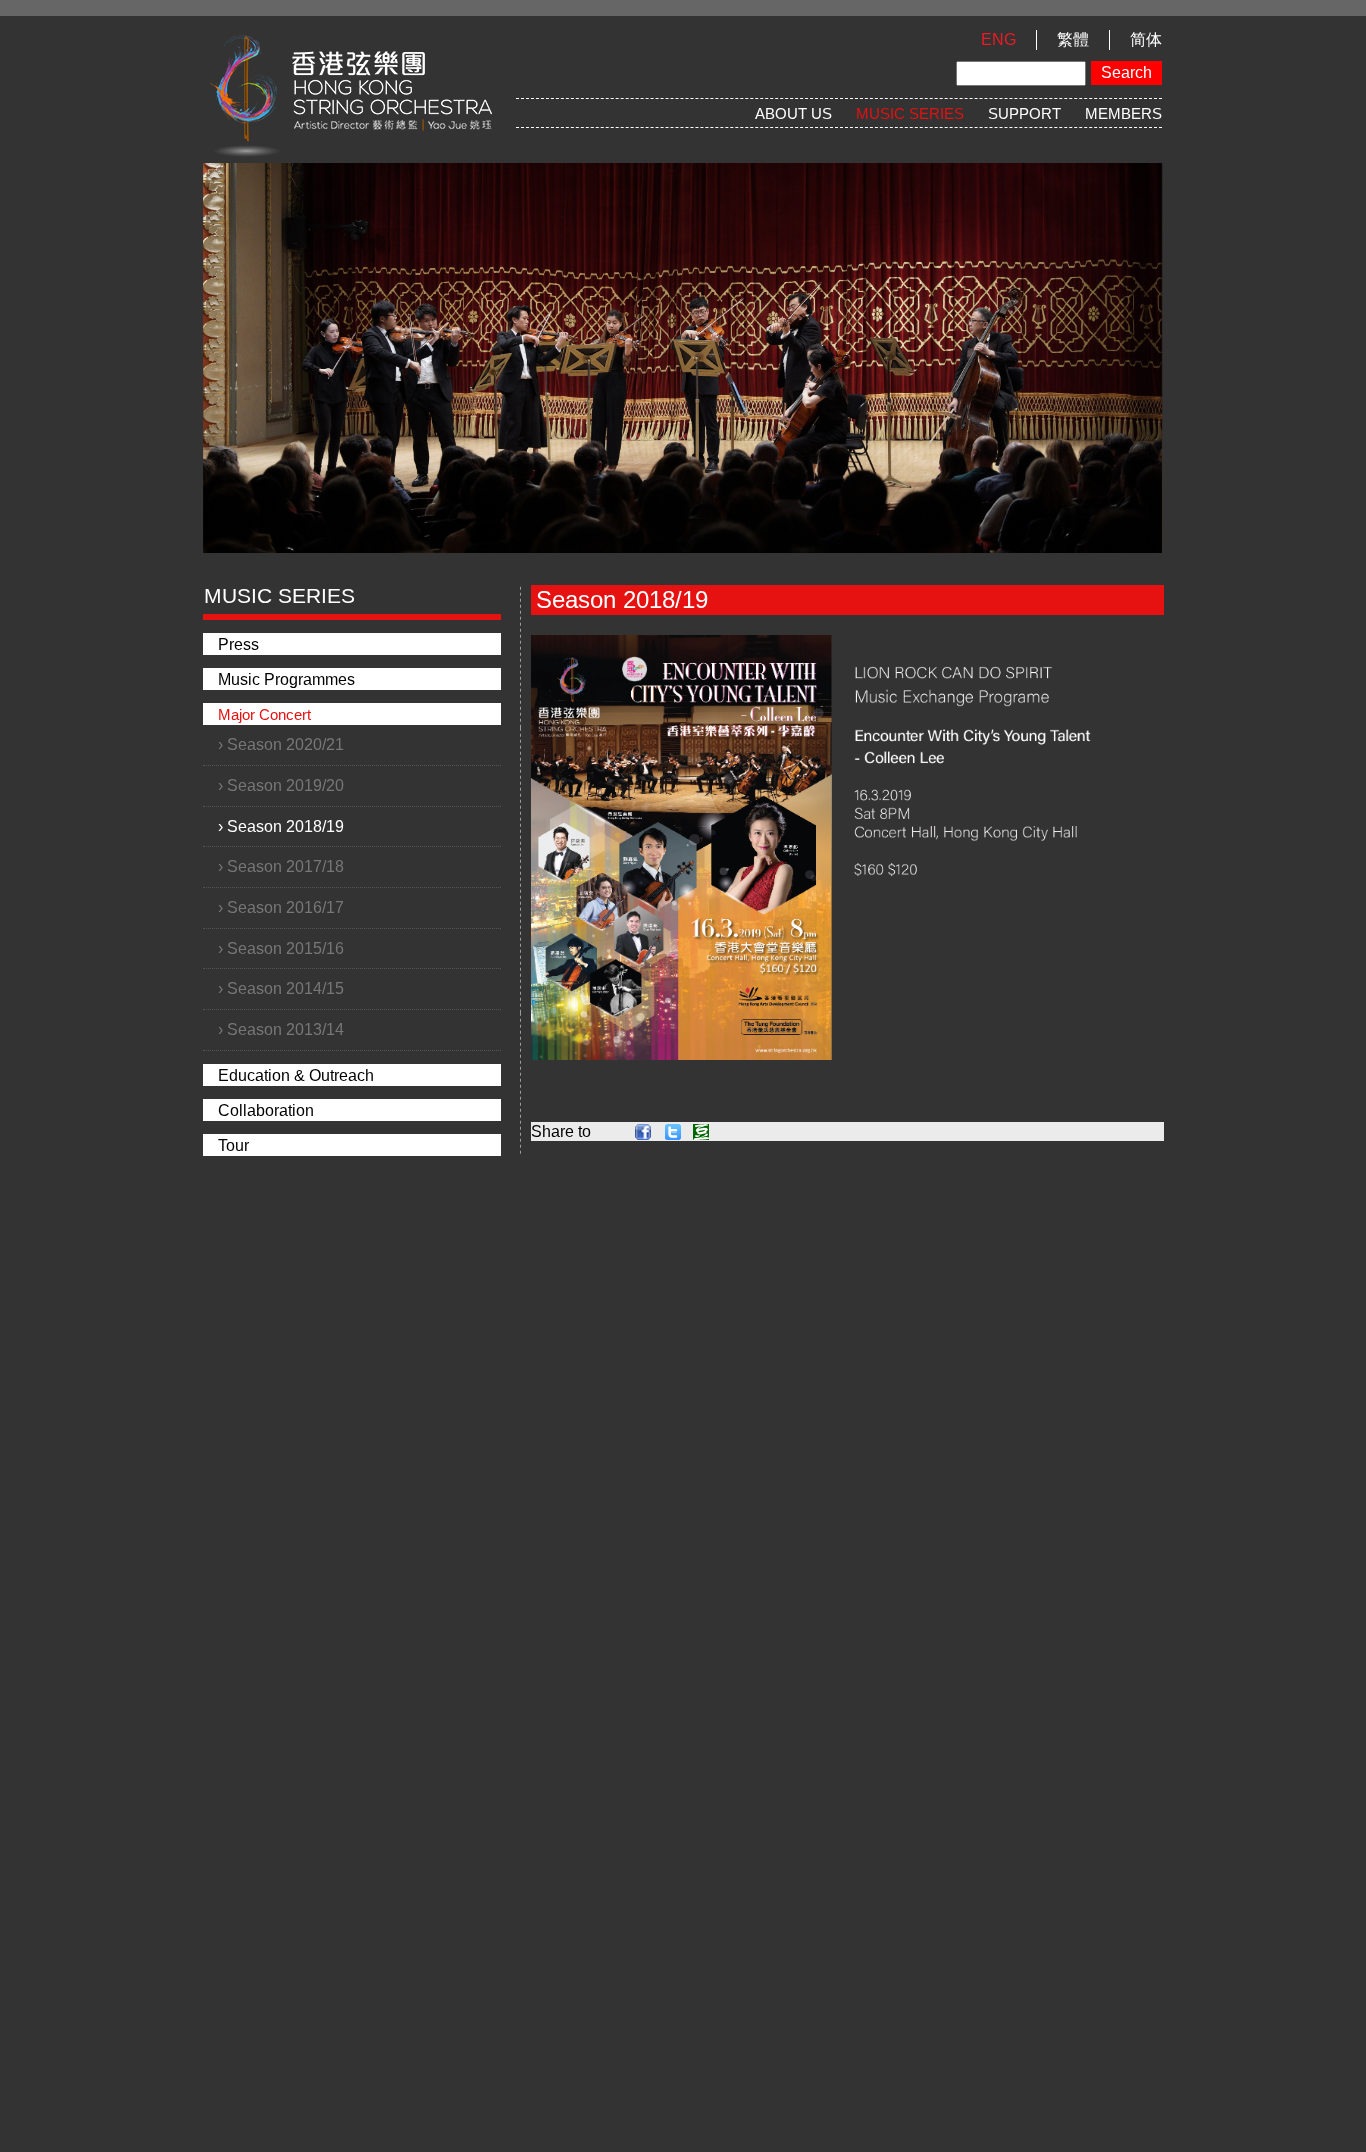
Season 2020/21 (285, 744)
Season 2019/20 (285, 785)
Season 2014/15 (285, 988)
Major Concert (264, 714)
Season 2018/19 (285, 826)
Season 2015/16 (285, 948)
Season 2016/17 (285, 907)
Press (238, 644)
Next (1193, 336)
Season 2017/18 (285, 866)
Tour (233, 1145)
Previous (173, 336)
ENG (998, 39)
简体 (1146, 39)
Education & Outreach (296, 1075)
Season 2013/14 (285, 1029)
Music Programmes (286, 679)
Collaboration (266, 1110)
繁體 (1073, 39)
